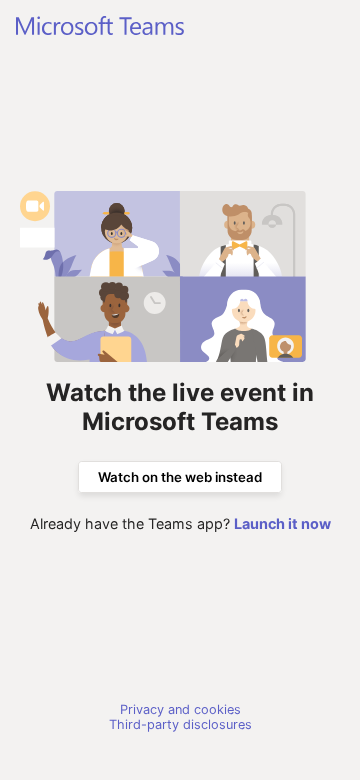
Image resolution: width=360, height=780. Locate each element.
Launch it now (282, 523)
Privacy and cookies (180, 709)
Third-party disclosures (180, 724)
